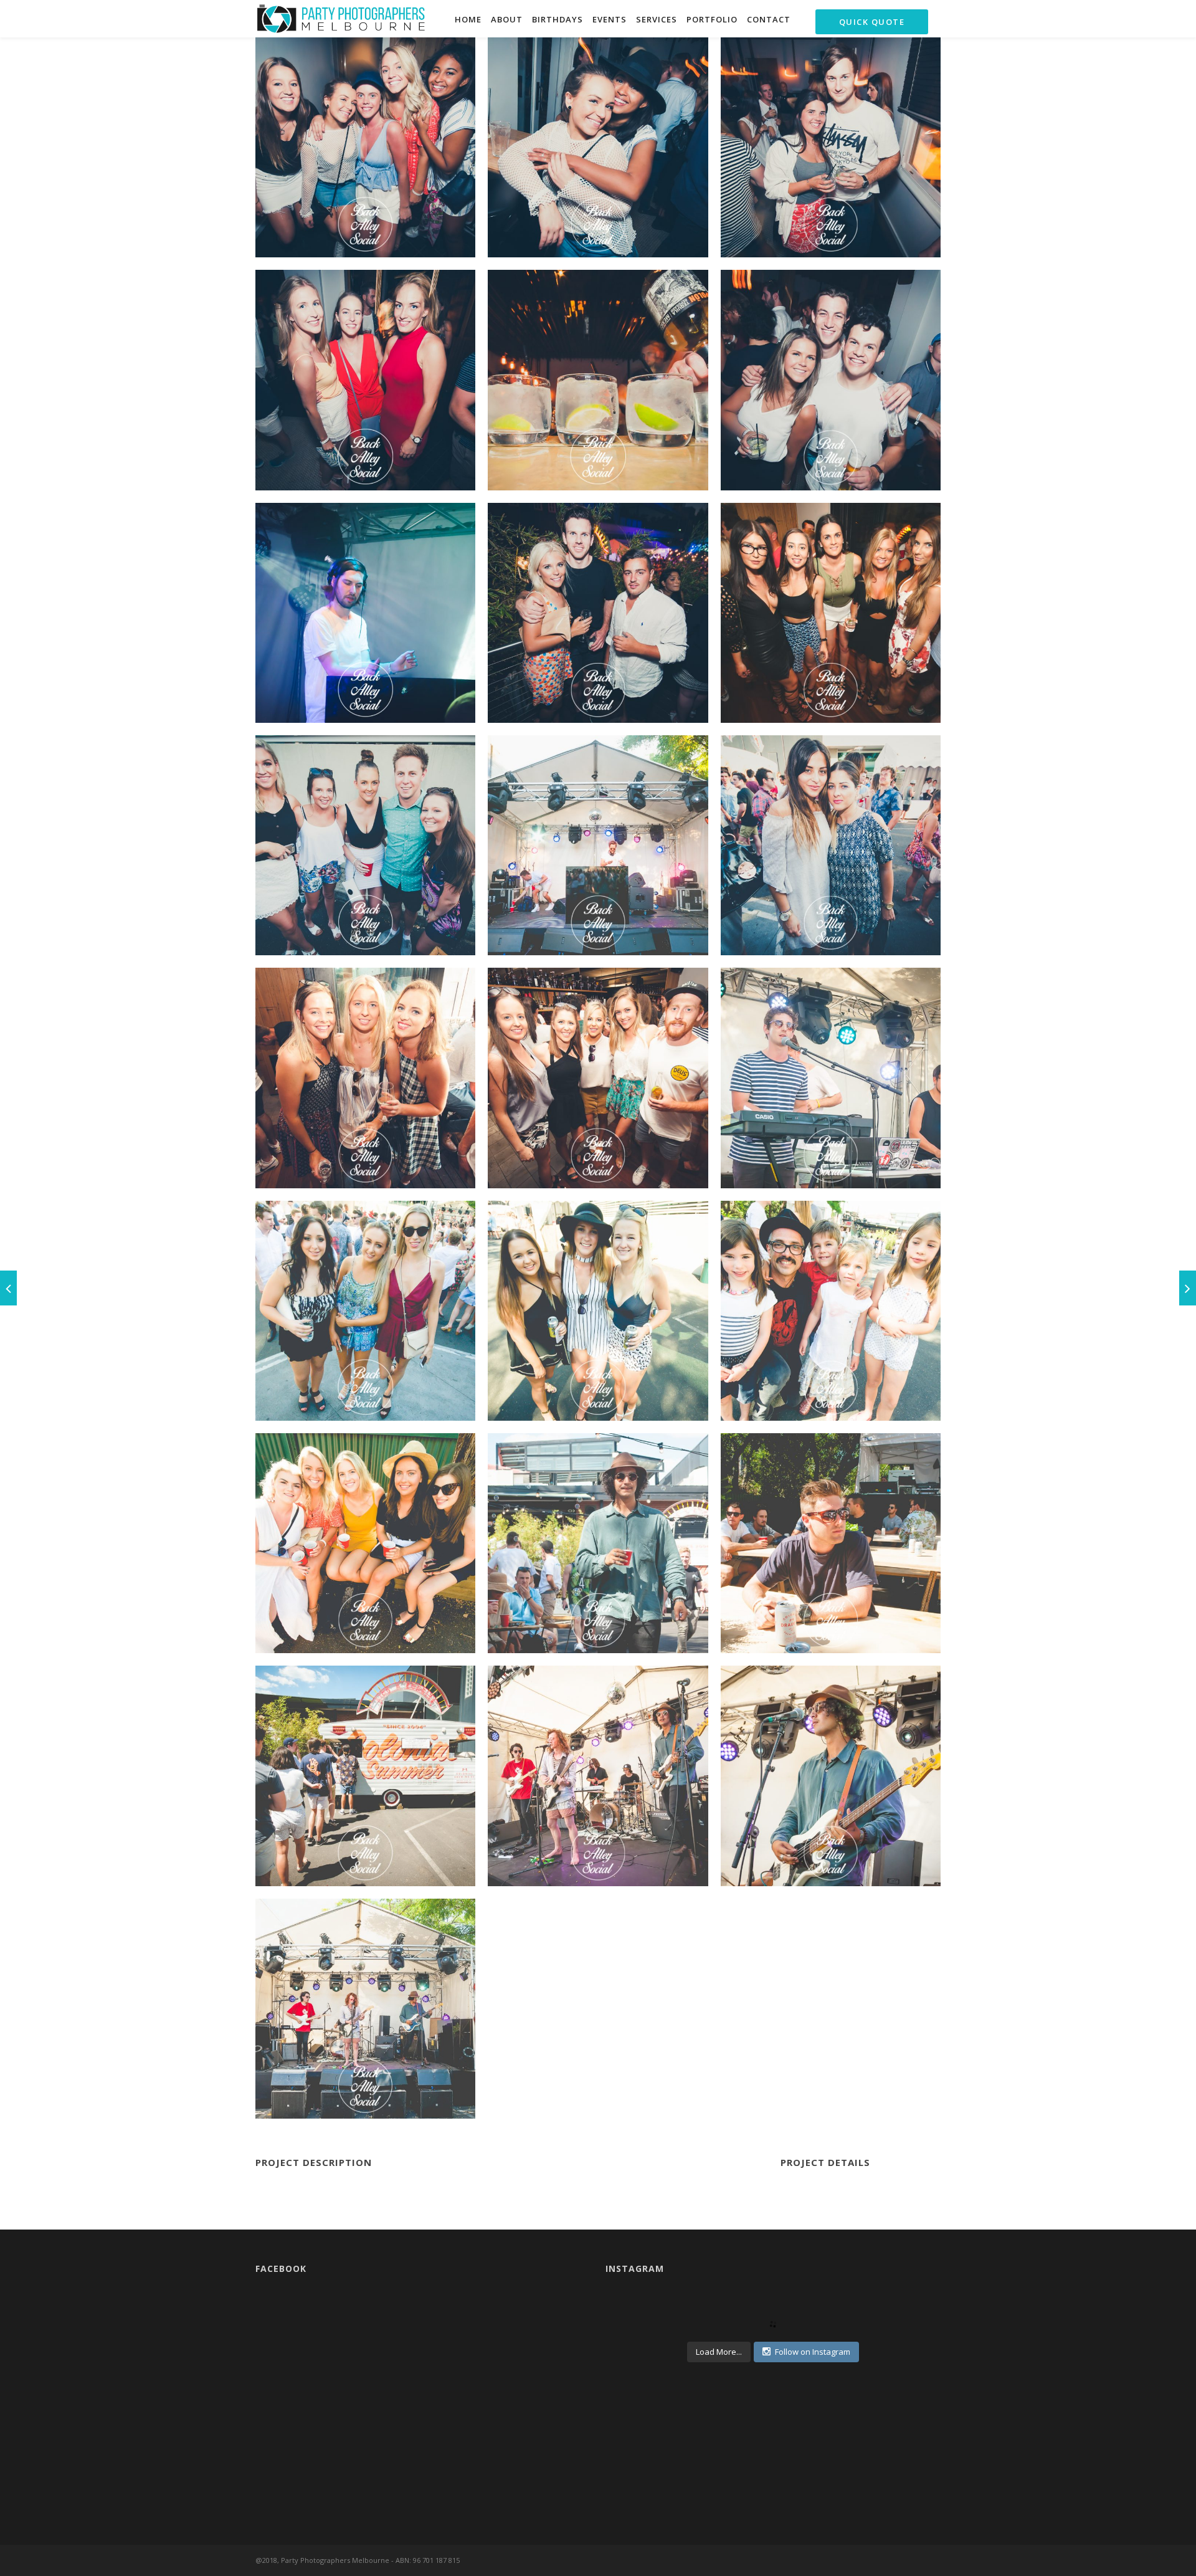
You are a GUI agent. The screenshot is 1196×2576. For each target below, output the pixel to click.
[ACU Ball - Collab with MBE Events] (1188, 1288)
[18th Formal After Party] (8, 1288)
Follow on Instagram (813, 2352)
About (507, 19)
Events (610, 19)
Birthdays (558, 19)
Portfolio (712, 19)
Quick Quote (872, 22)
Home (468, 19)
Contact (769, 19)
